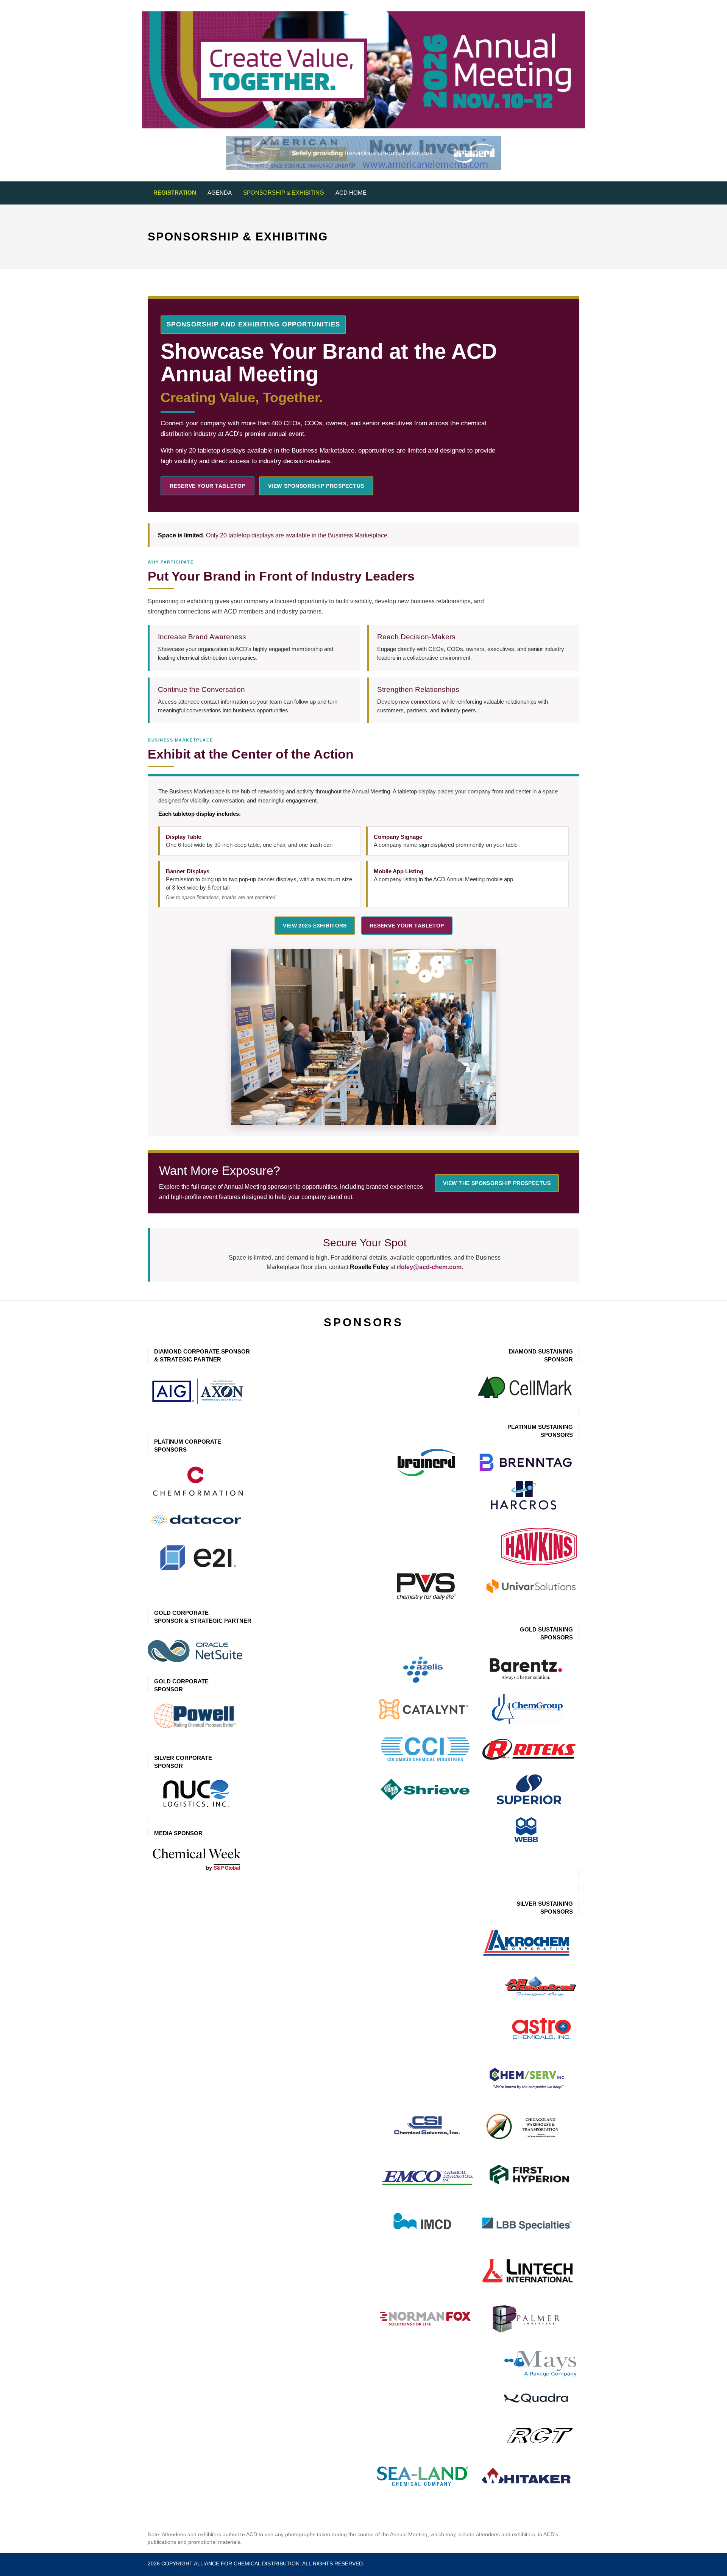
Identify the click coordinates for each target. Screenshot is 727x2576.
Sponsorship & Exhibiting (284, 193)
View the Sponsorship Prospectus (497, 1183)
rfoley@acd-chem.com (429, 1267)
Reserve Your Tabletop (207, 486)
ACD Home (351, 193)
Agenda (220, 193)
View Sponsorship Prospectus (316, 486)
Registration (175, 193)
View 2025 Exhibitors (315, 926)
